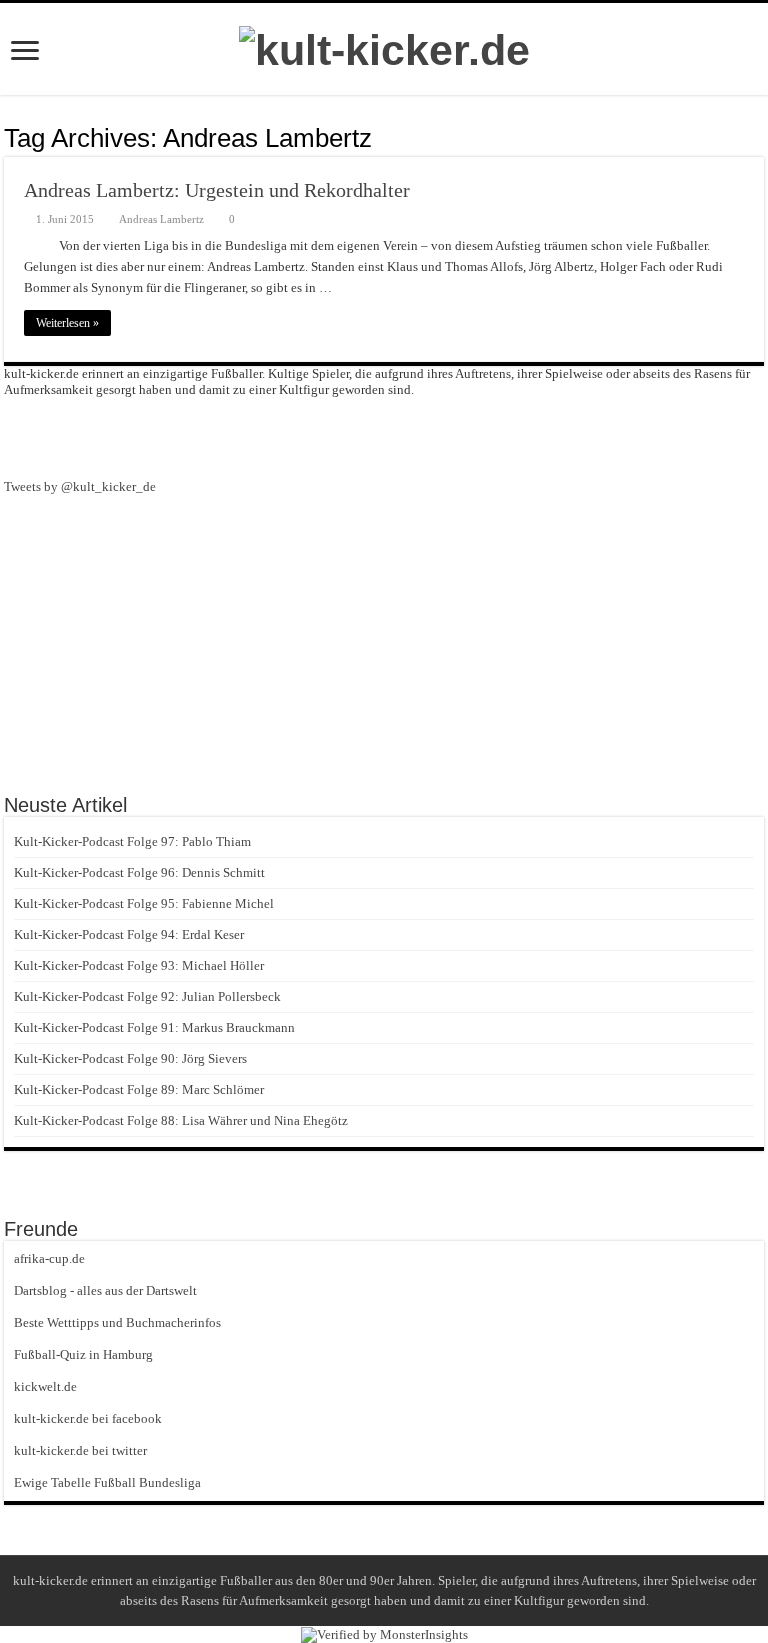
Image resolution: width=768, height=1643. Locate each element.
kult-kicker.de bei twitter (80, 1450)
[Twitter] (420, 436)
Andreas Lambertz (161, 219)
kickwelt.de (45, 1386)
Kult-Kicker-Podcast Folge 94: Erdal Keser (129, 934)
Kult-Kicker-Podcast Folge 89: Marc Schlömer (139, 1089)
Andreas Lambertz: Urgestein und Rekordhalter (217, 190)
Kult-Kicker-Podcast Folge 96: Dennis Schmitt (139, 872)
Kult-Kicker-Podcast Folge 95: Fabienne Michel (144, 903)
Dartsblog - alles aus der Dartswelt (105, 1290)
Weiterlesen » (67, 323)
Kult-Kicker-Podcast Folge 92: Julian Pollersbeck (147, 996)
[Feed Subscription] (758, 137)
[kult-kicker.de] (384, 47)
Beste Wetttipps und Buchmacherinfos (117, 1322)
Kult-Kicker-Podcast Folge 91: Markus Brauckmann (154, 1027)
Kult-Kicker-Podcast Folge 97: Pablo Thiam (132, 841)
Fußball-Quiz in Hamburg (83, 1354)
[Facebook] (384, 436)
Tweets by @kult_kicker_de (80, 486)
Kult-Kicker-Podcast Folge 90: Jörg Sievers (130, 1058)
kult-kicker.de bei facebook (88, 1418)
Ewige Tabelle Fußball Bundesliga (107, 1482)
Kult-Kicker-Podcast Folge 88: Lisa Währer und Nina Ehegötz (181, 1120)
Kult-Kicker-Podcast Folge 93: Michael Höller (139, 965)
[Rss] (348, 436)
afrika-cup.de (49, 1258)
